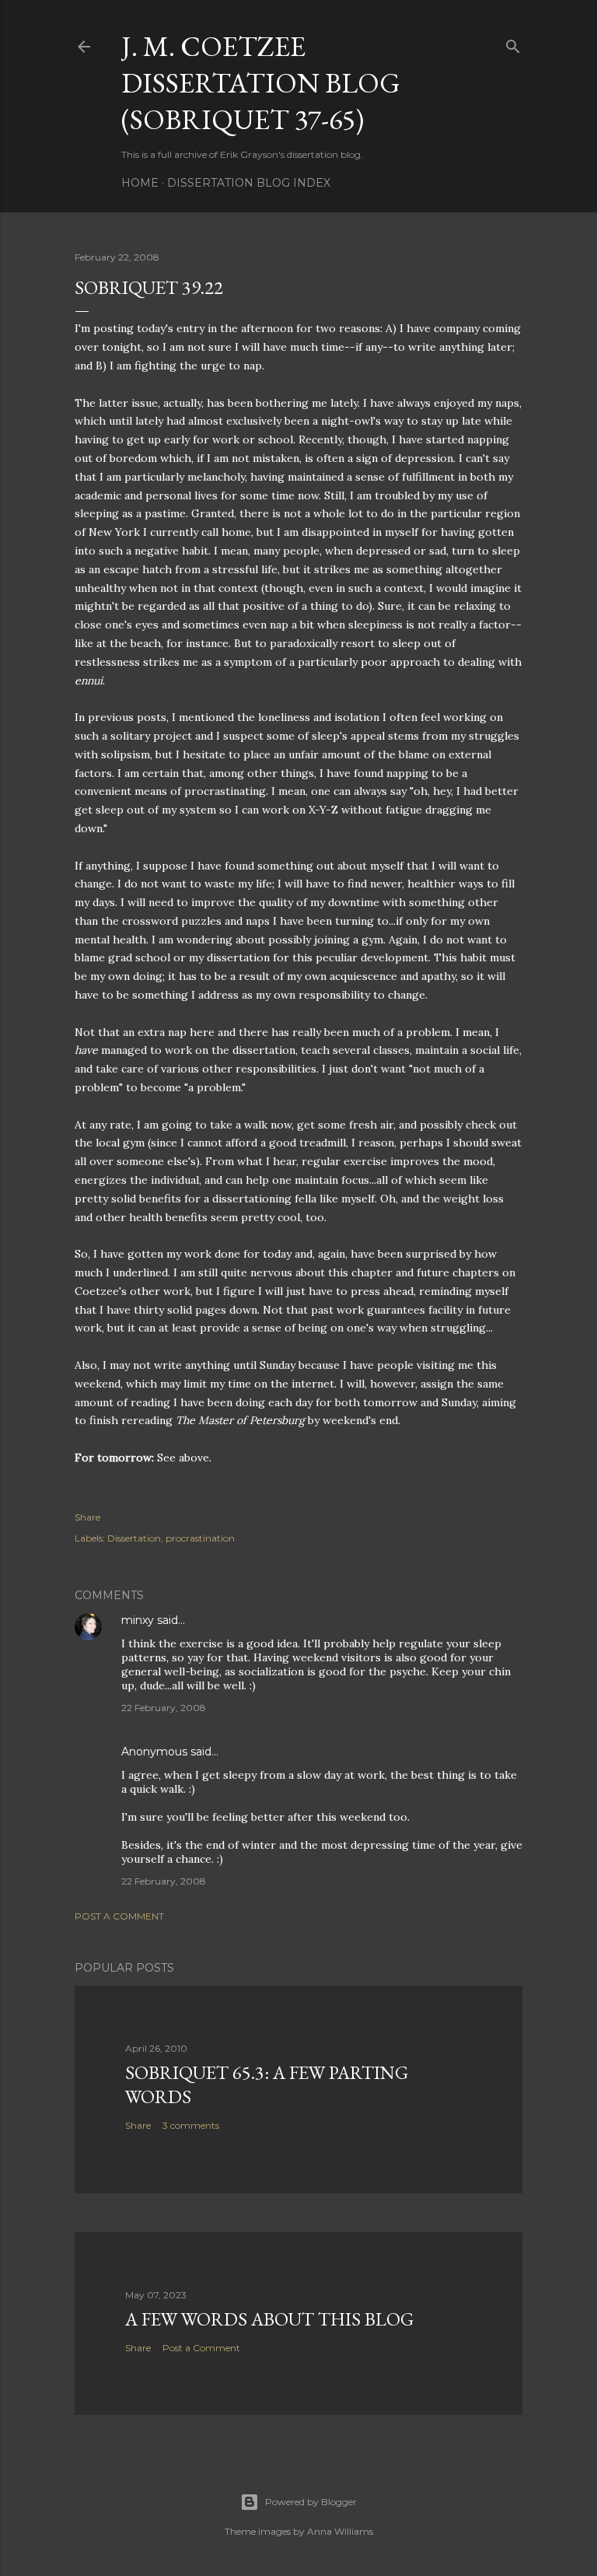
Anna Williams (340, 2531)
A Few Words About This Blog (269, 2319)
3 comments (191, 2125)
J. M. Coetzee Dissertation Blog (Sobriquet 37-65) (261, 83)
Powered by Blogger (311, 2502)
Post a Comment (119, 1916)
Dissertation (134, 1538)
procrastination (200, 1538)
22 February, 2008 (164, 1708)
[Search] (513, 43)
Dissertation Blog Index (249, 183)
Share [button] (87, 1517)
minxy (138, 1620)
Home (140, 183)
